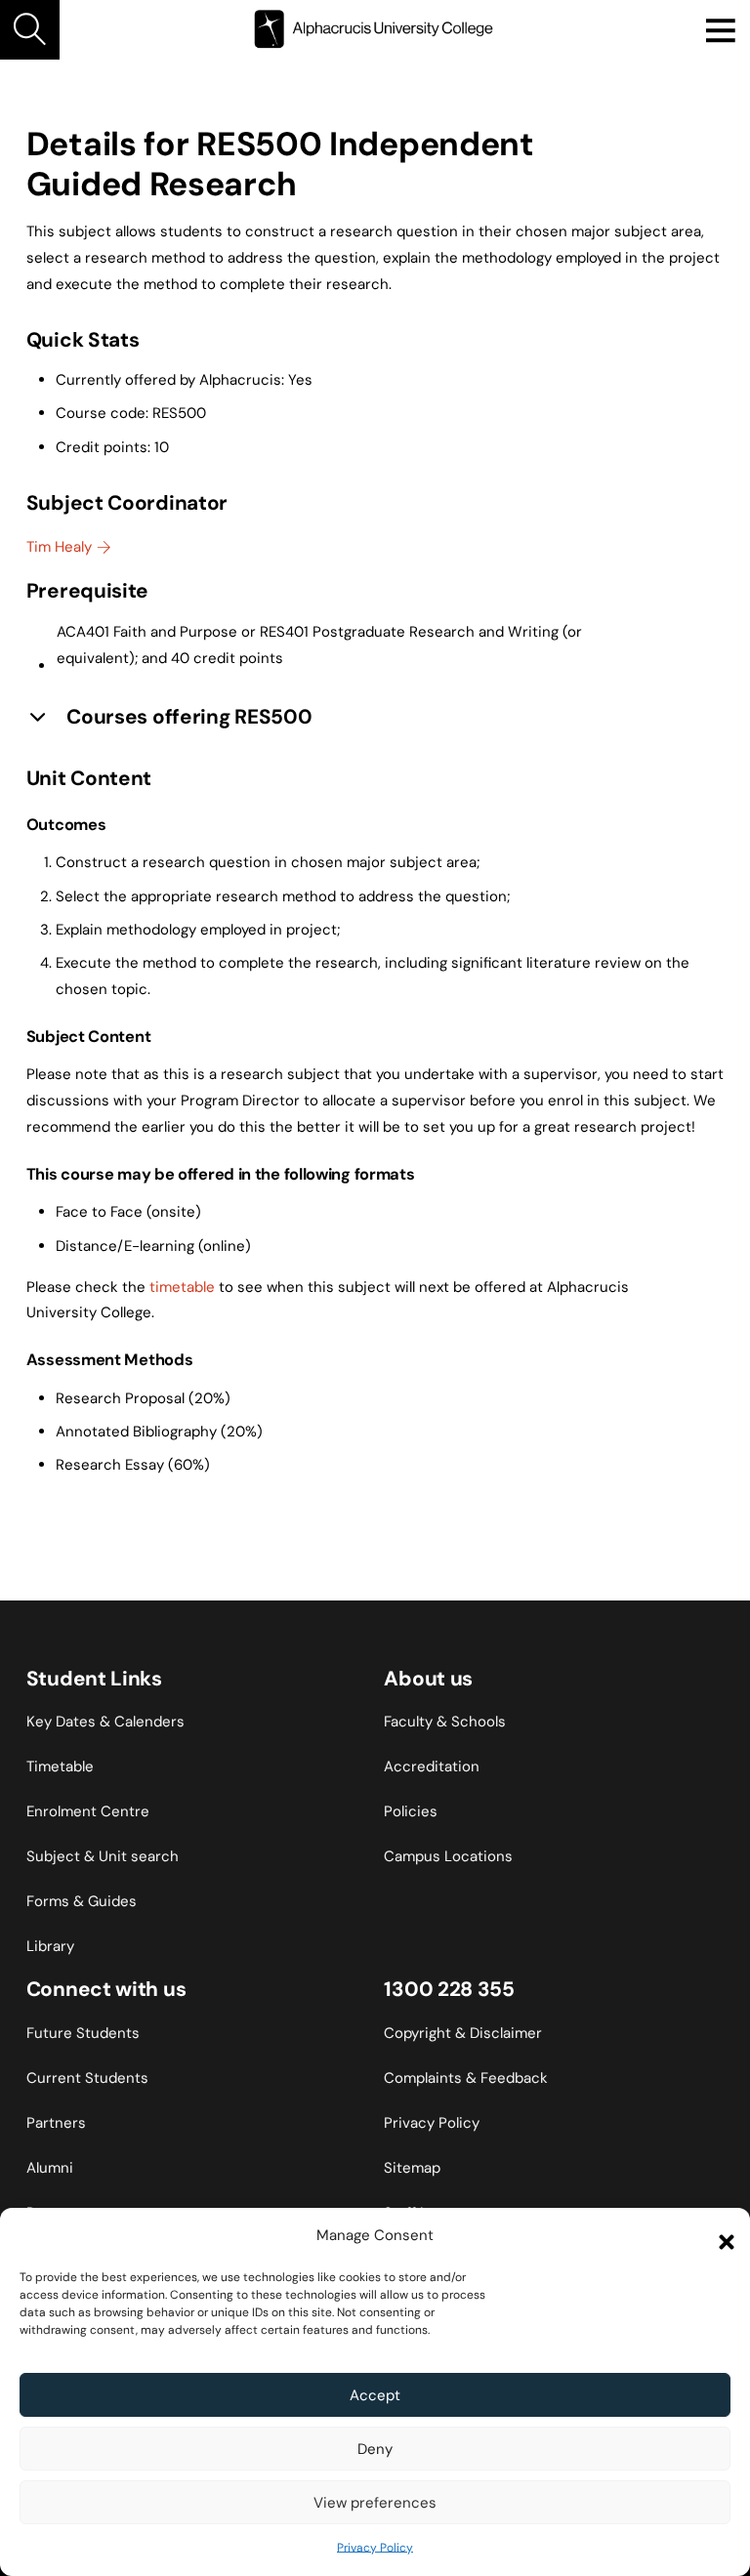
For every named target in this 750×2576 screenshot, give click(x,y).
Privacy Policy (375, 2548)
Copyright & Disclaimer (463, 2033)
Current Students (87, 2078)
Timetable (60, 1766)
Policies (411, 1811)
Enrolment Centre (88, 1811)
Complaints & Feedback (466, 2078)
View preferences (375, 2503)
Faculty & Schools (445, 1722)
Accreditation (432, 1766)
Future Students (83, 2033)
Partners (56, 2123)
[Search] (30, 30)
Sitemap (412, 2168)
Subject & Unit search (103, 1856)
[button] (721, 2236)
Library (50, 1946)
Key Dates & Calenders (105, 1722)
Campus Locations (448, 1856)
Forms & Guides (82, 1901)
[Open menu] (720, 30)
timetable (182, 1287)
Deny (375, 2449)
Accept (375, 2395)
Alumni (50, 2168)
